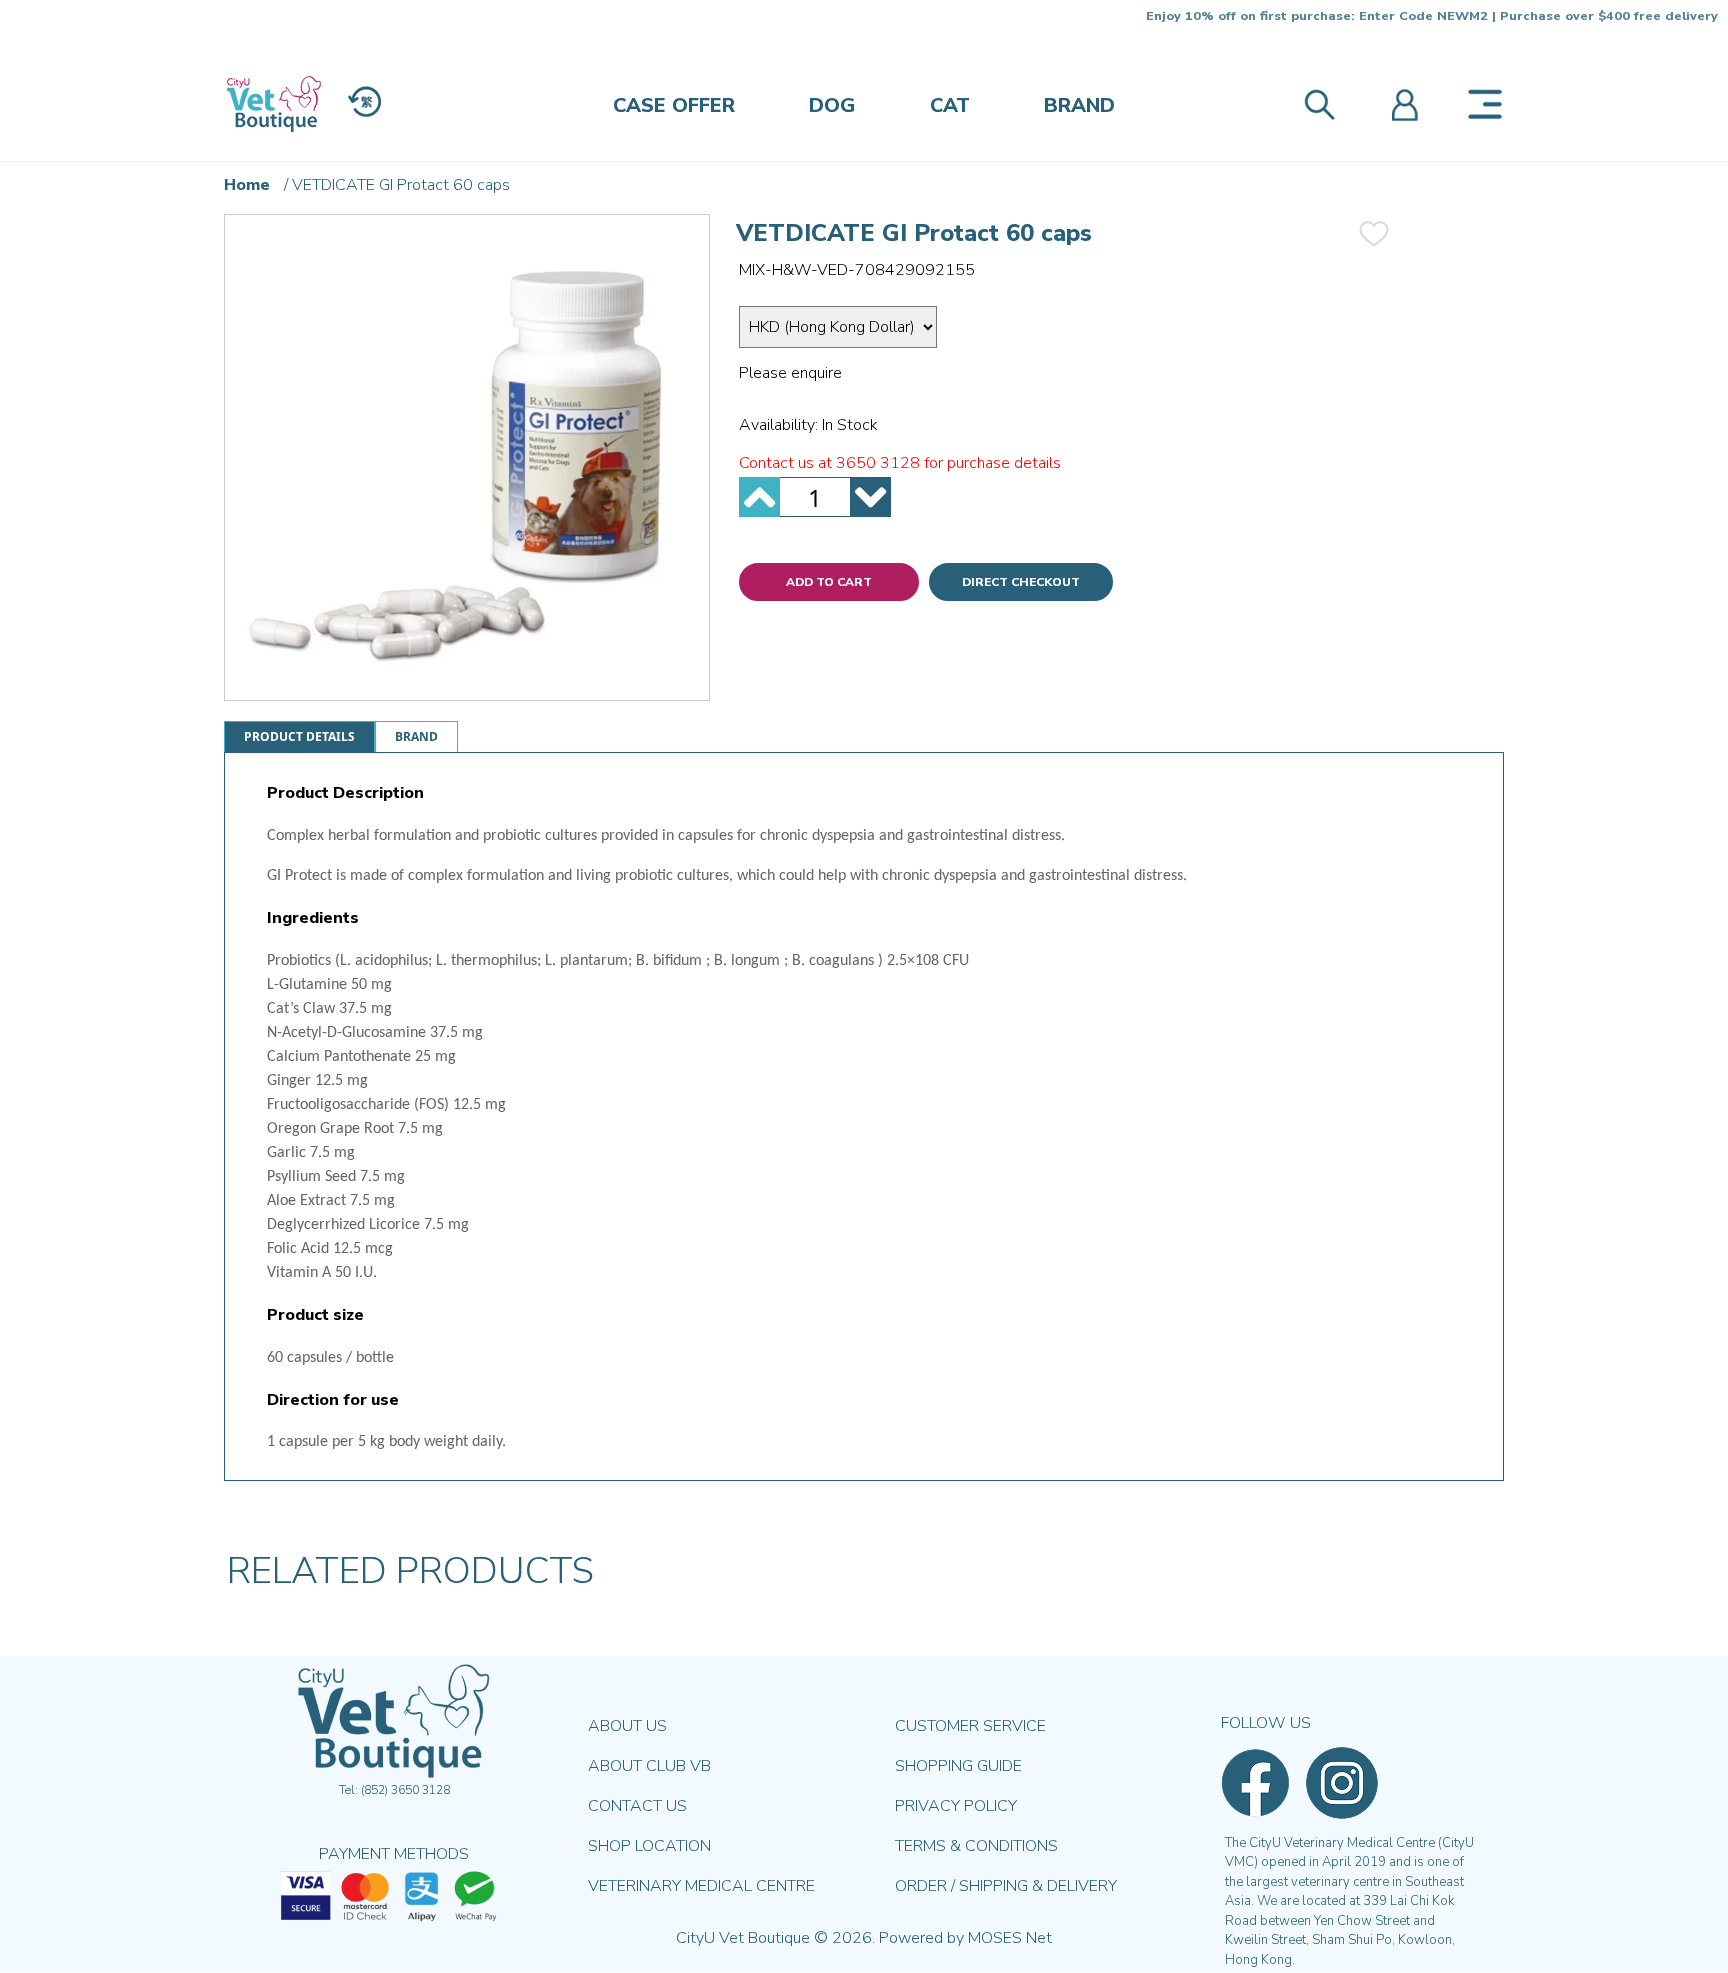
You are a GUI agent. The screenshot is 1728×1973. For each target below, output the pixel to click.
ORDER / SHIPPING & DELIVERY (1006, 1886)
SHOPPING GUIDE (958, 1766)
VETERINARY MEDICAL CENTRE (701, 1886)
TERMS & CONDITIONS (976, 1846)
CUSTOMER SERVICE (970, 1726)
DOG (832, 105)
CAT (950, 105)
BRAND (1079, 105)
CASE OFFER (674, 105)
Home (247, 185)
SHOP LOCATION (649, 1846)
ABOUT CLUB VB (649, 1766)
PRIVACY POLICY (956, 1806)
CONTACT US (637, 1806)
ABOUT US (627, 1726)
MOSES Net (1010, 1938)
